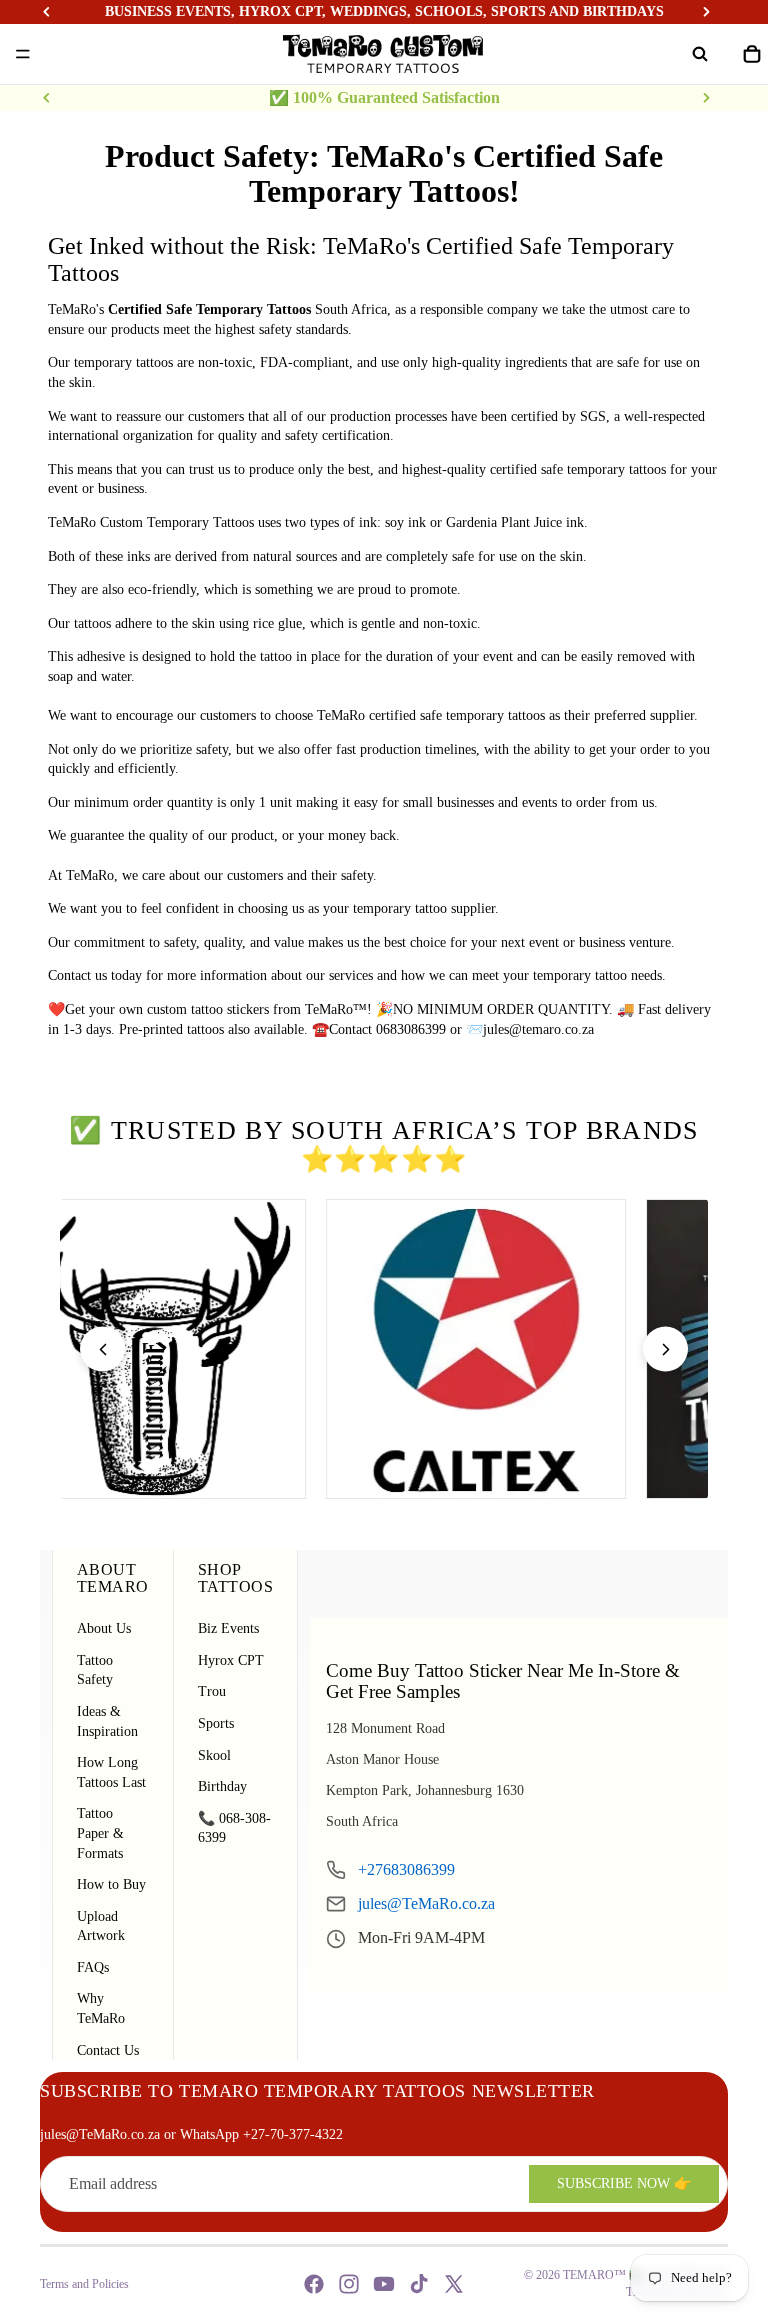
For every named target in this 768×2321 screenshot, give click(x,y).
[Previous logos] (102, 1349)
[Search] (700, 54)
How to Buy (111, 1884)
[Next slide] (706, 98)
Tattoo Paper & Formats (100, 1833)
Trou (212, 1691)
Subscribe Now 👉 (624, 2183)
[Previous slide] (47, 98)
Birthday (222, 1786)
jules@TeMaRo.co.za (426, 1903)
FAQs (93, 1967)
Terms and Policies (84, 2284)
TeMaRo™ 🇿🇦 (603, 2275)
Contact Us (108, 2050)
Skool (214, 1755)
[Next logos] (665, 1349)
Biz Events (228, 1628)
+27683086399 (406, 1869)
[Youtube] (384, 2284)
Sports (216, 1723)
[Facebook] (314, 2284)
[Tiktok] (419, 2284)
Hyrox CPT (231, 1660)
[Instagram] (349, 2284)
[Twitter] (454, 2284)
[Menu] (23, 54)
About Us (104, 1628)
